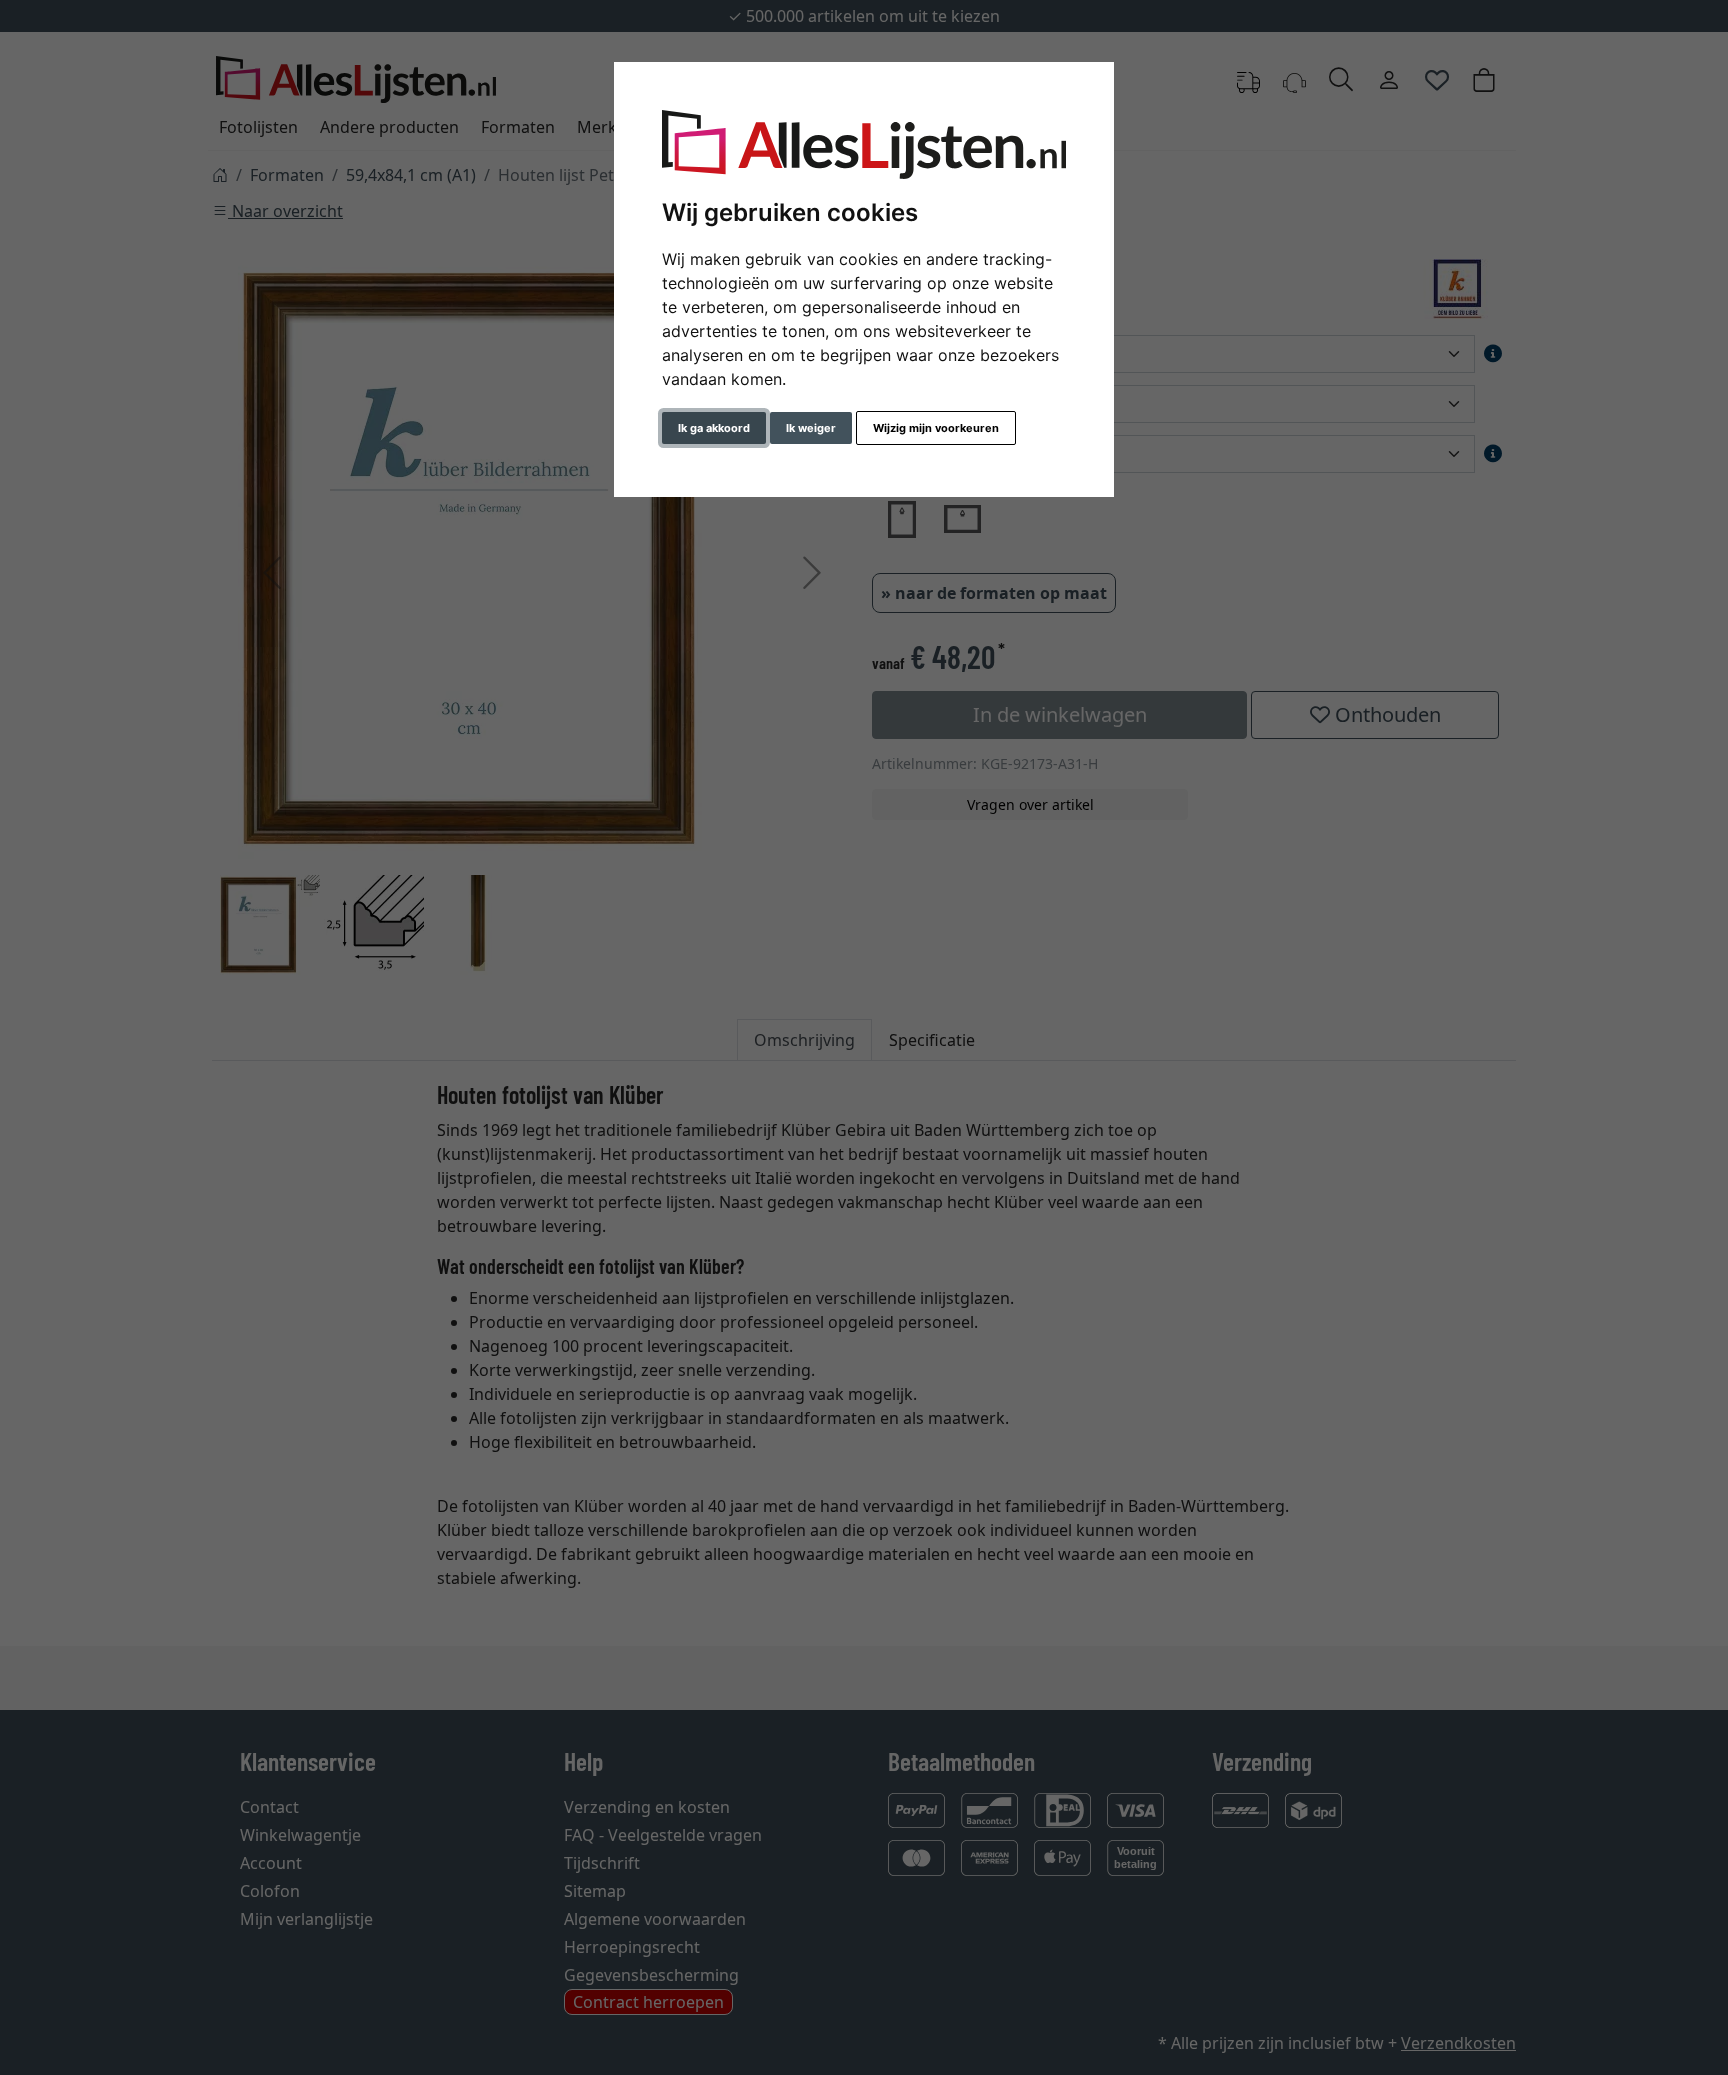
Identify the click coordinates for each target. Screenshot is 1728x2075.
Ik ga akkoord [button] (714, 428)
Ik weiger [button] (811, 428)
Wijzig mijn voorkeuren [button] (936, 428)
